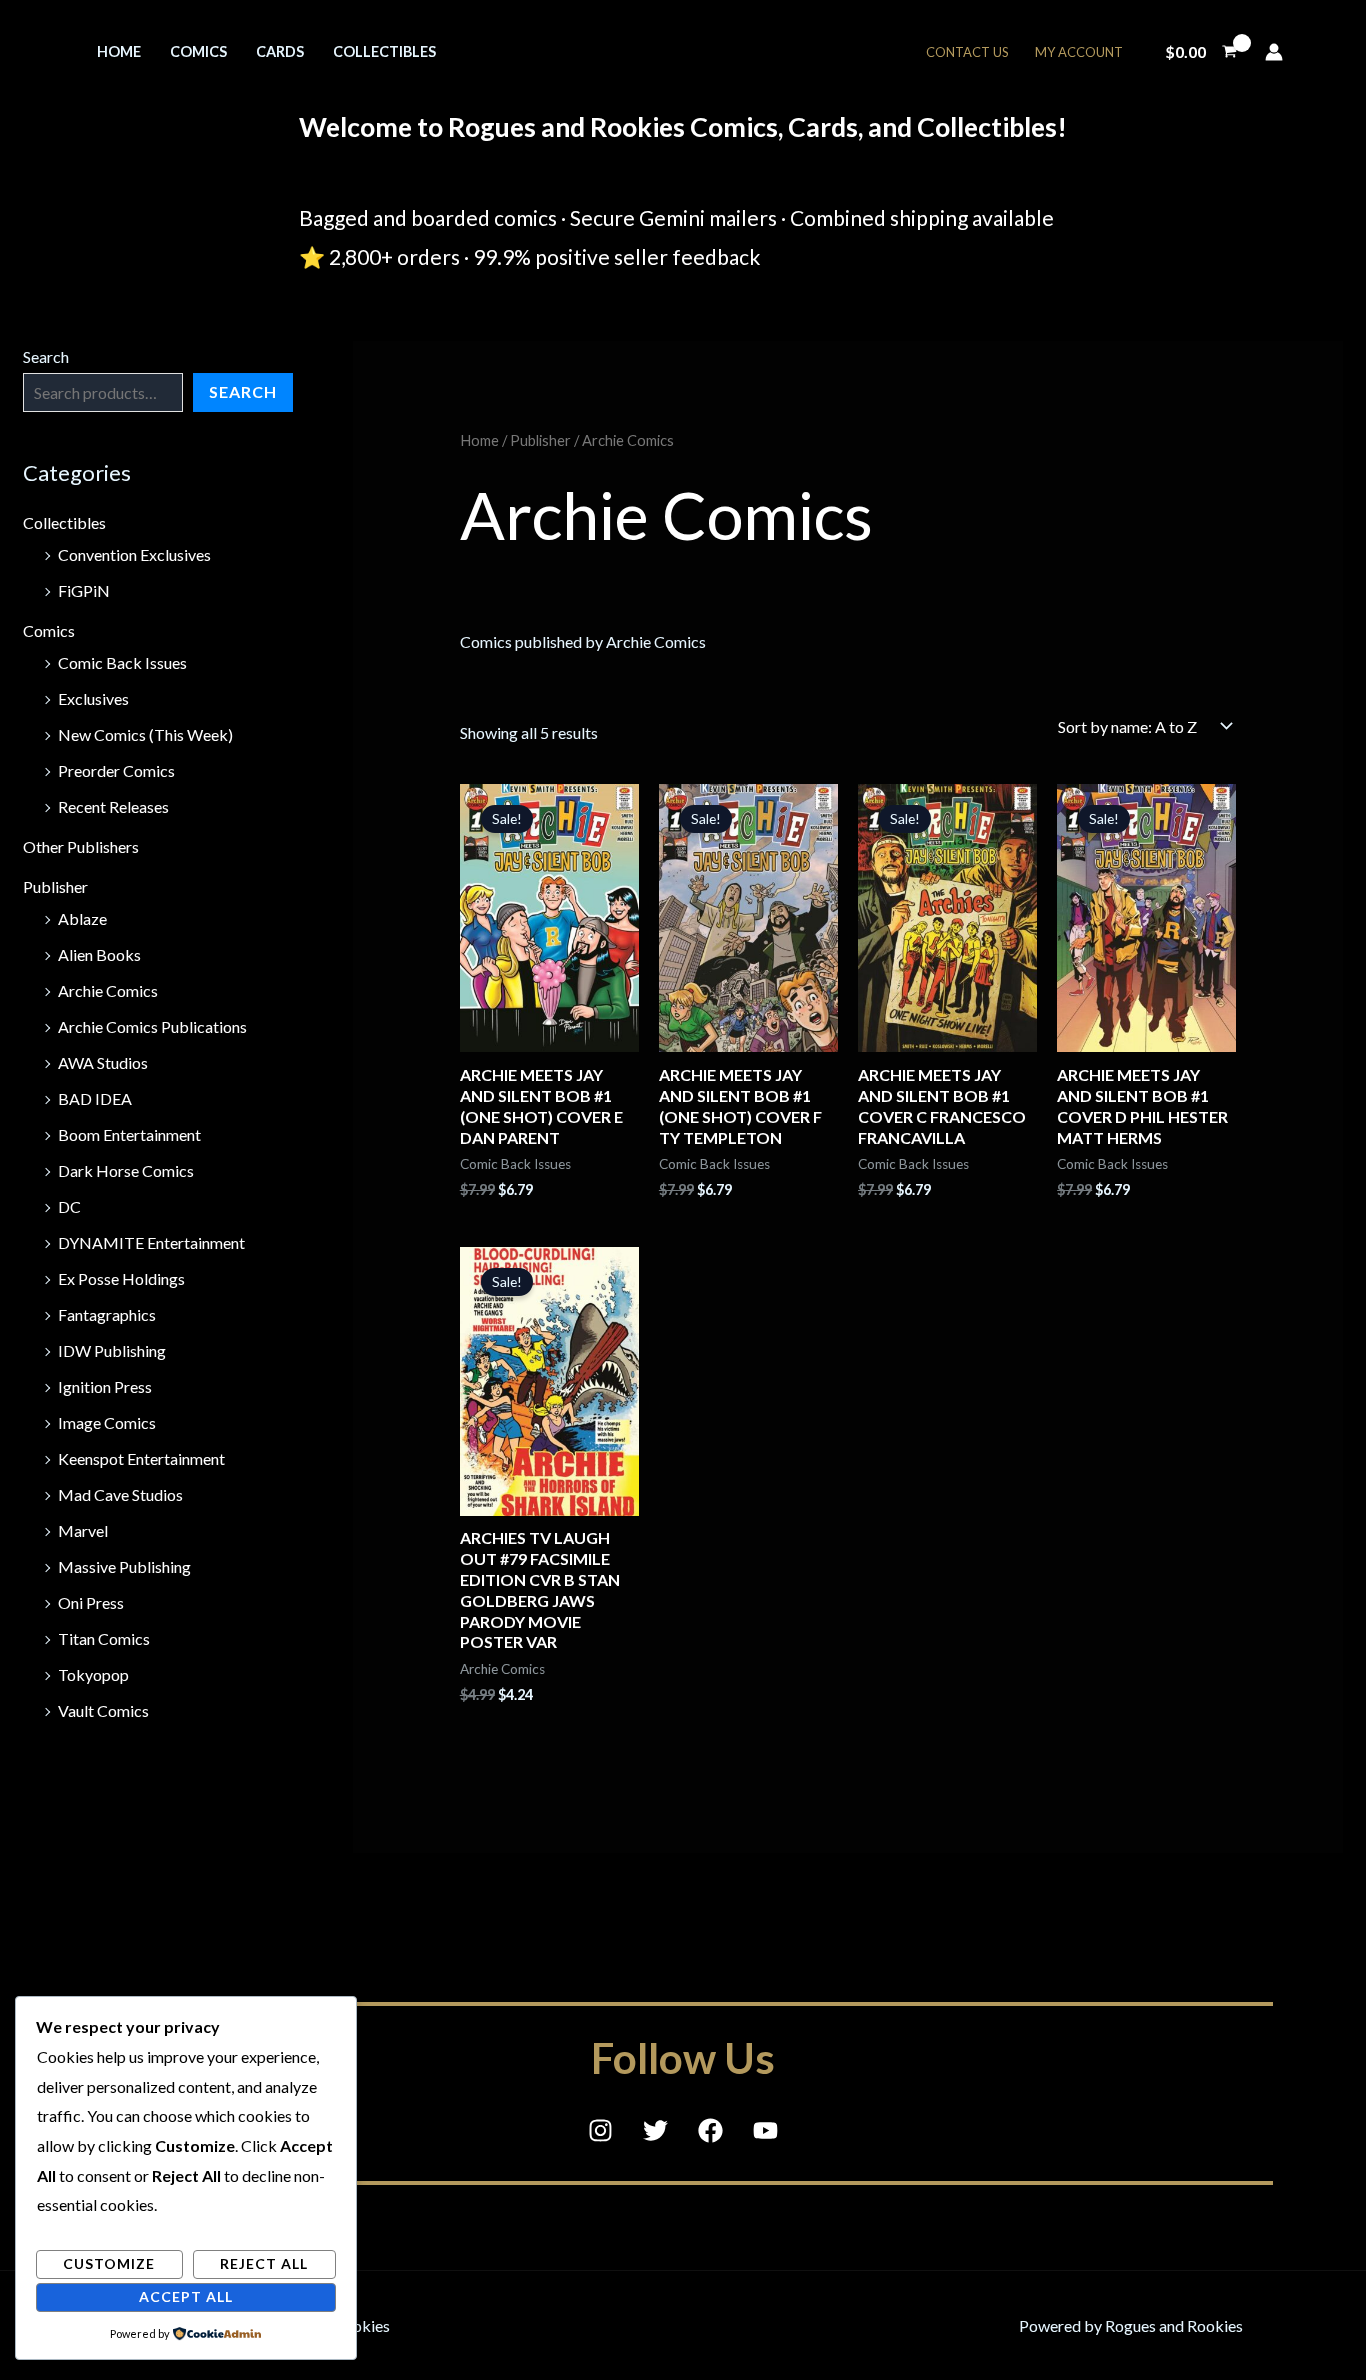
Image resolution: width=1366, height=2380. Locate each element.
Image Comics (107, 1422)
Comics (198, 51)
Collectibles (384, 51)
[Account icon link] (1274, 52)
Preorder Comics (116, 770)
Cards (280, 51)
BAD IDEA (95, 1098)
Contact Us (967, 52)
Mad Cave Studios (120, 1494)
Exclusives (93, 698)
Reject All (264, 2263)
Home (119, 51)
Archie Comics (108, 990)
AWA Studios (103, 1062)
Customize (109, 2263)
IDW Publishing (112, 1350)
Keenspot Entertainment (141, 1458)
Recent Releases (113, 806)
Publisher (55, 886)
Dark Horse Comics (126, 1170)
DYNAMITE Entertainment (151, 1242)
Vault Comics (103, 1710)
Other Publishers (81, 846)
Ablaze (82, 918)
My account (1079, 52)
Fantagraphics (107, 1314)
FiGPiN (84, 590)
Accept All (186, 2296)
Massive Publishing (124, 1566)
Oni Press (91, 1602)
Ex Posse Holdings (121, 1278)
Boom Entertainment (129, 1134)
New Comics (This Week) (145, 734)
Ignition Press (105, 1386)
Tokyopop (93, 1674)
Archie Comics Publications (152, 1026)
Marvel (83, 1530)
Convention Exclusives (134, 554)
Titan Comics (104, 1638)
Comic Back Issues (122, 662)
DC (69, 1206)
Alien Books (99, 954)
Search (46, 356)
